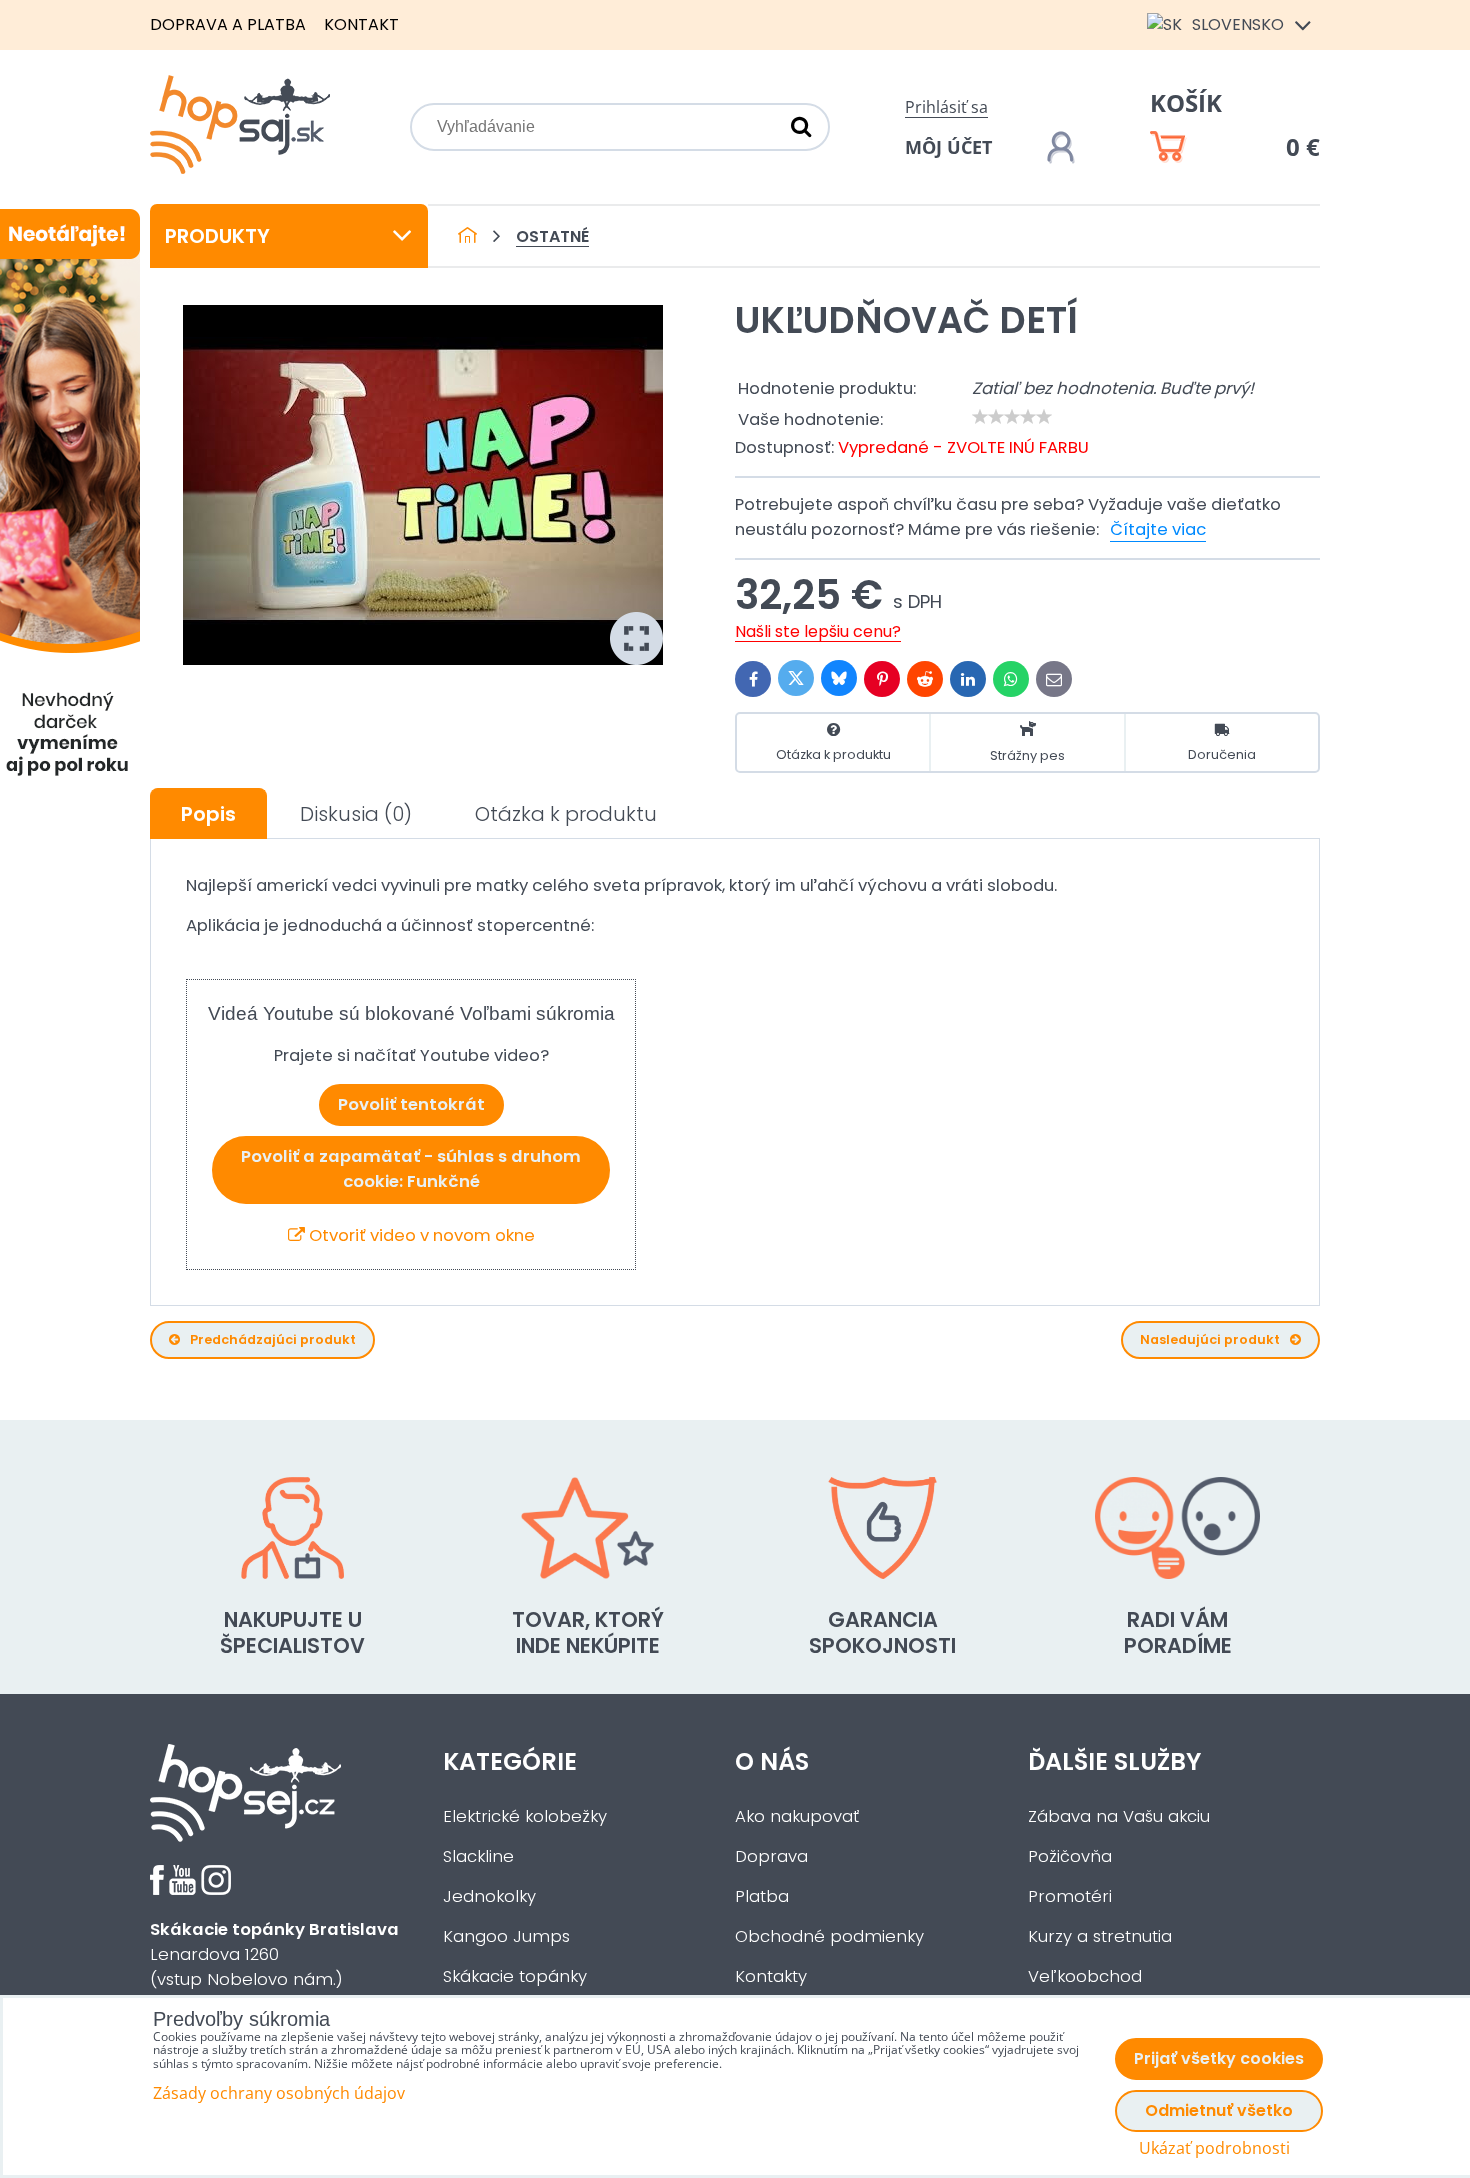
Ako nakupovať (797, 1816)
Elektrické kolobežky (525, 1816)
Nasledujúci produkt (1210, 1339)
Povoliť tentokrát (411, 1104)
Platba (762, 1896)
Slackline (478, 1856)
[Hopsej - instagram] (216, 1889)
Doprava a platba (228, 24)
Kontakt (361, 24)
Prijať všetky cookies (1219, 2058)
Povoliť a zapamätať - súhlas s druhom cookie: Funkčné (411, 1169)
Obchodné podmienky (829, 1936)
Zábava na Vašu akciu (1119, 1816)
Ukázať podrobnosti (1214, 2148)
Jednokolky (489, 1896)
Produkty (217, 236)
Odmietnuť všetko (1219, 2110)
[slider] (1012, 417)
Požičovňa (1070, 1856)
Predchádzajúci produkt (273, 1339)
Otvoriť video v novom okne (420, 1235)
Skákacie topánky (515, 1976)
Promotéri (1070, 1896)
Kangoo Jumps (506, 1936)
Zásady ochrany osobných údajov (279, 2093)
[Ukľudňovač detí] (423, 485)
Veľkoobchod (1085, 1976)
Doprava (771, 1856)
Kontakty (771, 1976)
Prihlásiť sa (946, 107)
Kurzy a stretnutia (1100, 1936)
